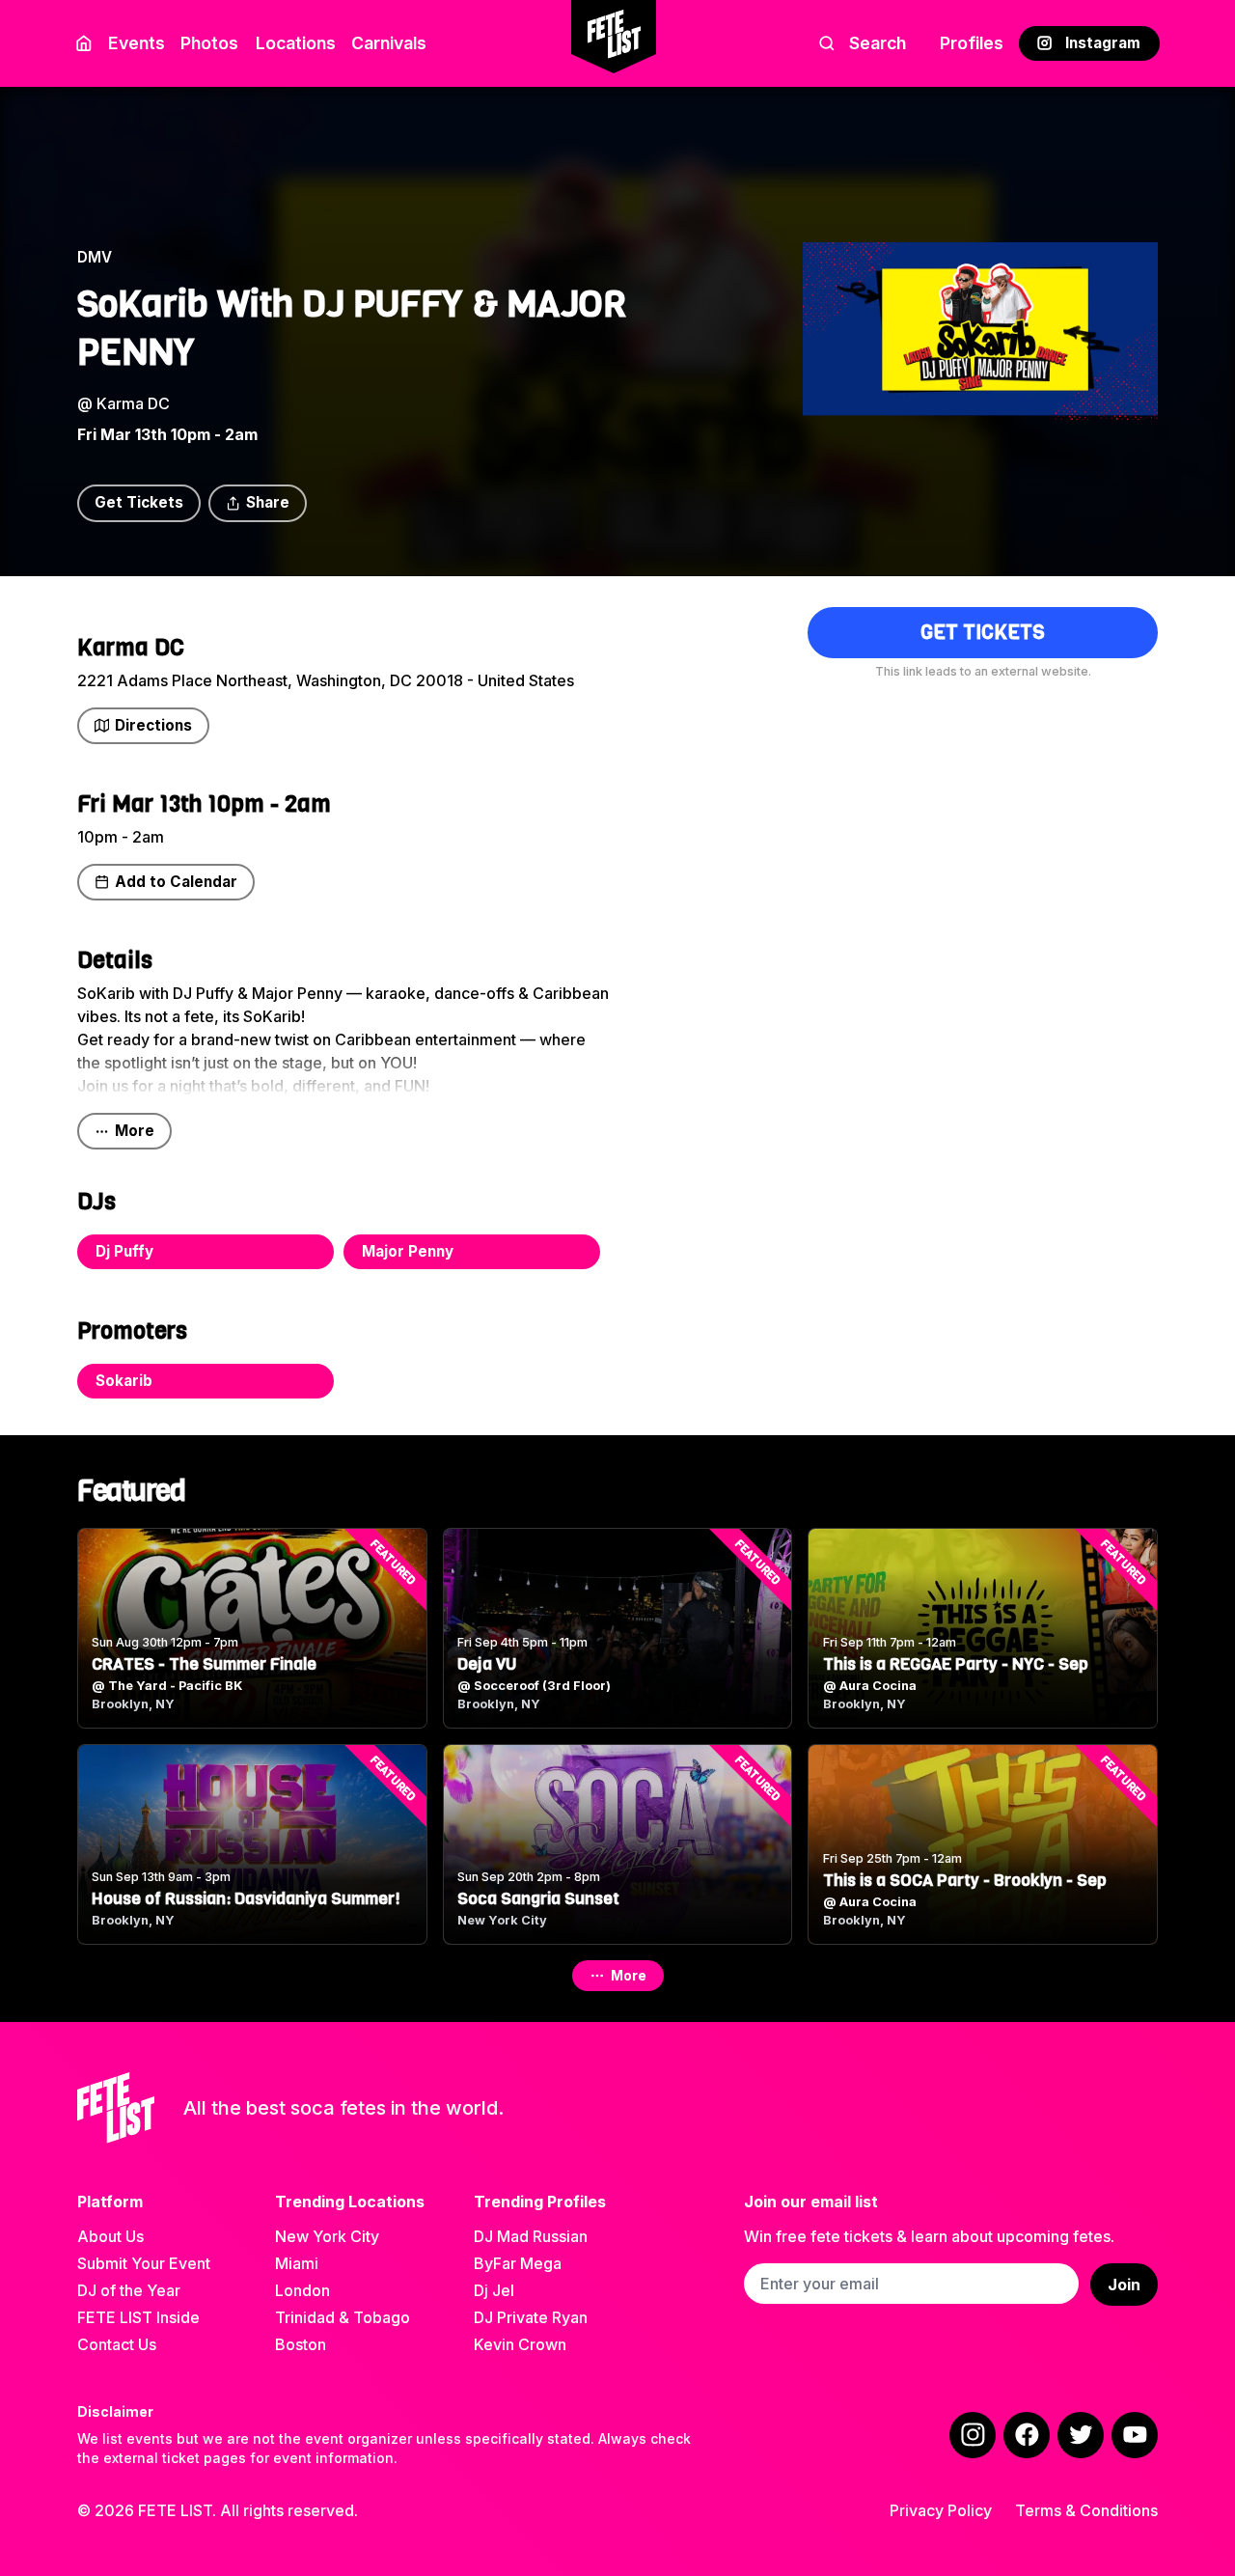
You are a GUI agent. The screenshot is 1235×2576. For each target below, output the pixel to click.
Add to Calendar (176, 882)
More (135, 1131)
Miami (297, 2263)
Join (1124, 2285)
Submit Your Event (144, 2263)
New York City (327, 2236)
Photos (209, 43)
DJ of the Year (129, 2290)
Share (268, 502)
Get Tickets (139, 502)
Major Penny (408, 1251)
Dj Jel (494, 2290)
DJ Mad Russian (531, 2236)
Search (878, 43)
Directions (153, 725)
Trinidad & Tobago (343, 2317)
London (302, 2290)
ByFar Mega (518, 2263)
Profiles (972, 43)
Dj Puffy (124, 1251)
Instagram (1103, 43)
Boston (301, 2344)
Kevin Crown (520, 2344)
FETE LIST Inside (138, 2317)
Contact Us (117, 2344)
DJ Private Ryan (531, 2317)
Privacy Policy (941, 2510)
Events (137, 43)
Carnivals (389, 43)
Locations (296, 43)
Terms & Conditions (1086, 2510)
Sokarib (124, 1381)
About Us (110, 2236)
